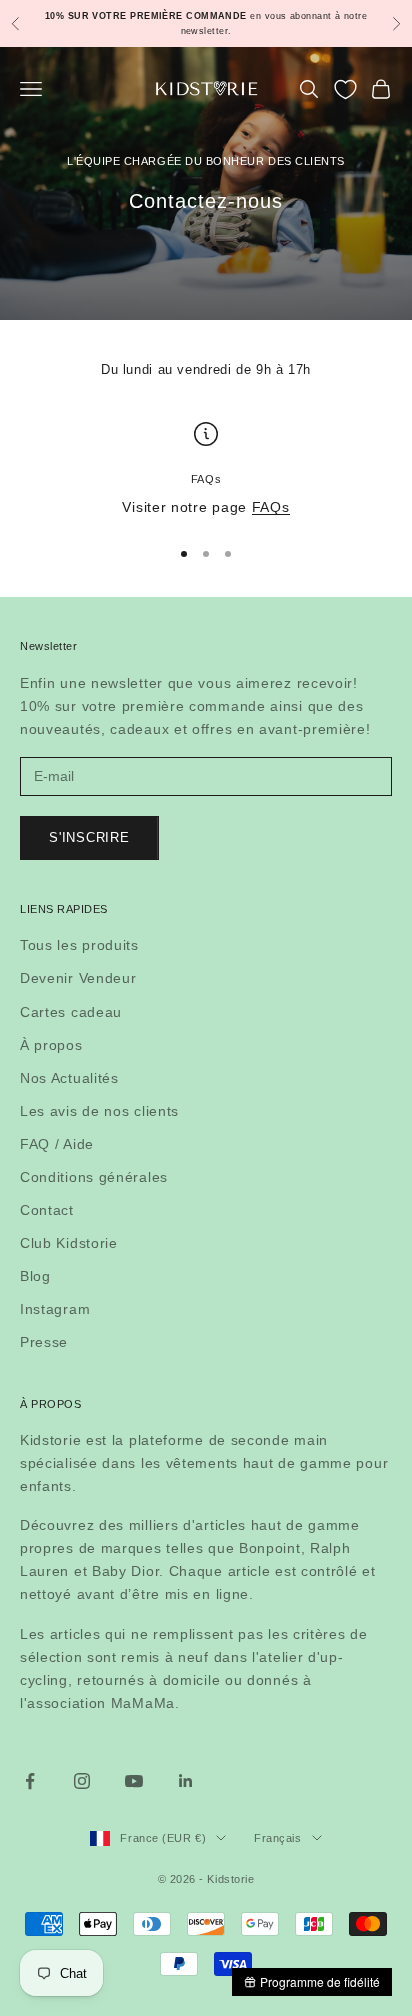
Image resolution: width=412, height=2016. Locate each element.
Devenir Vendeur (78, 978)
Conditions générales (94, 1177)
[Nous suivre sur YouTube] (134, 1781)
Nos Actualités (69, 1078)
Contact (47, 1210)
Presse (44, 1342)
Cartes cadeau (71, 1012)
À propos (51, 1045)
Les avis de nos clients (99, 1111)
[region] (206, 470)
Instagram (55, 1309)
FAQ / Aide (57, 1144)
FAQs (271, 507)
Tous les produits (79, 945)
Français (277, 1838)
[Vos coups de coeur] (345, 89)
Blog (35, 1276)
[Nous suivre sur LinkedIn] (186, 1781)
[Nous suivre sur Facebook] (30, 1781)
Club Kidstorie (69, 1243)
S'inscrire (89, 837)
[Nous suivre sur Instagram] (82, 1781)
